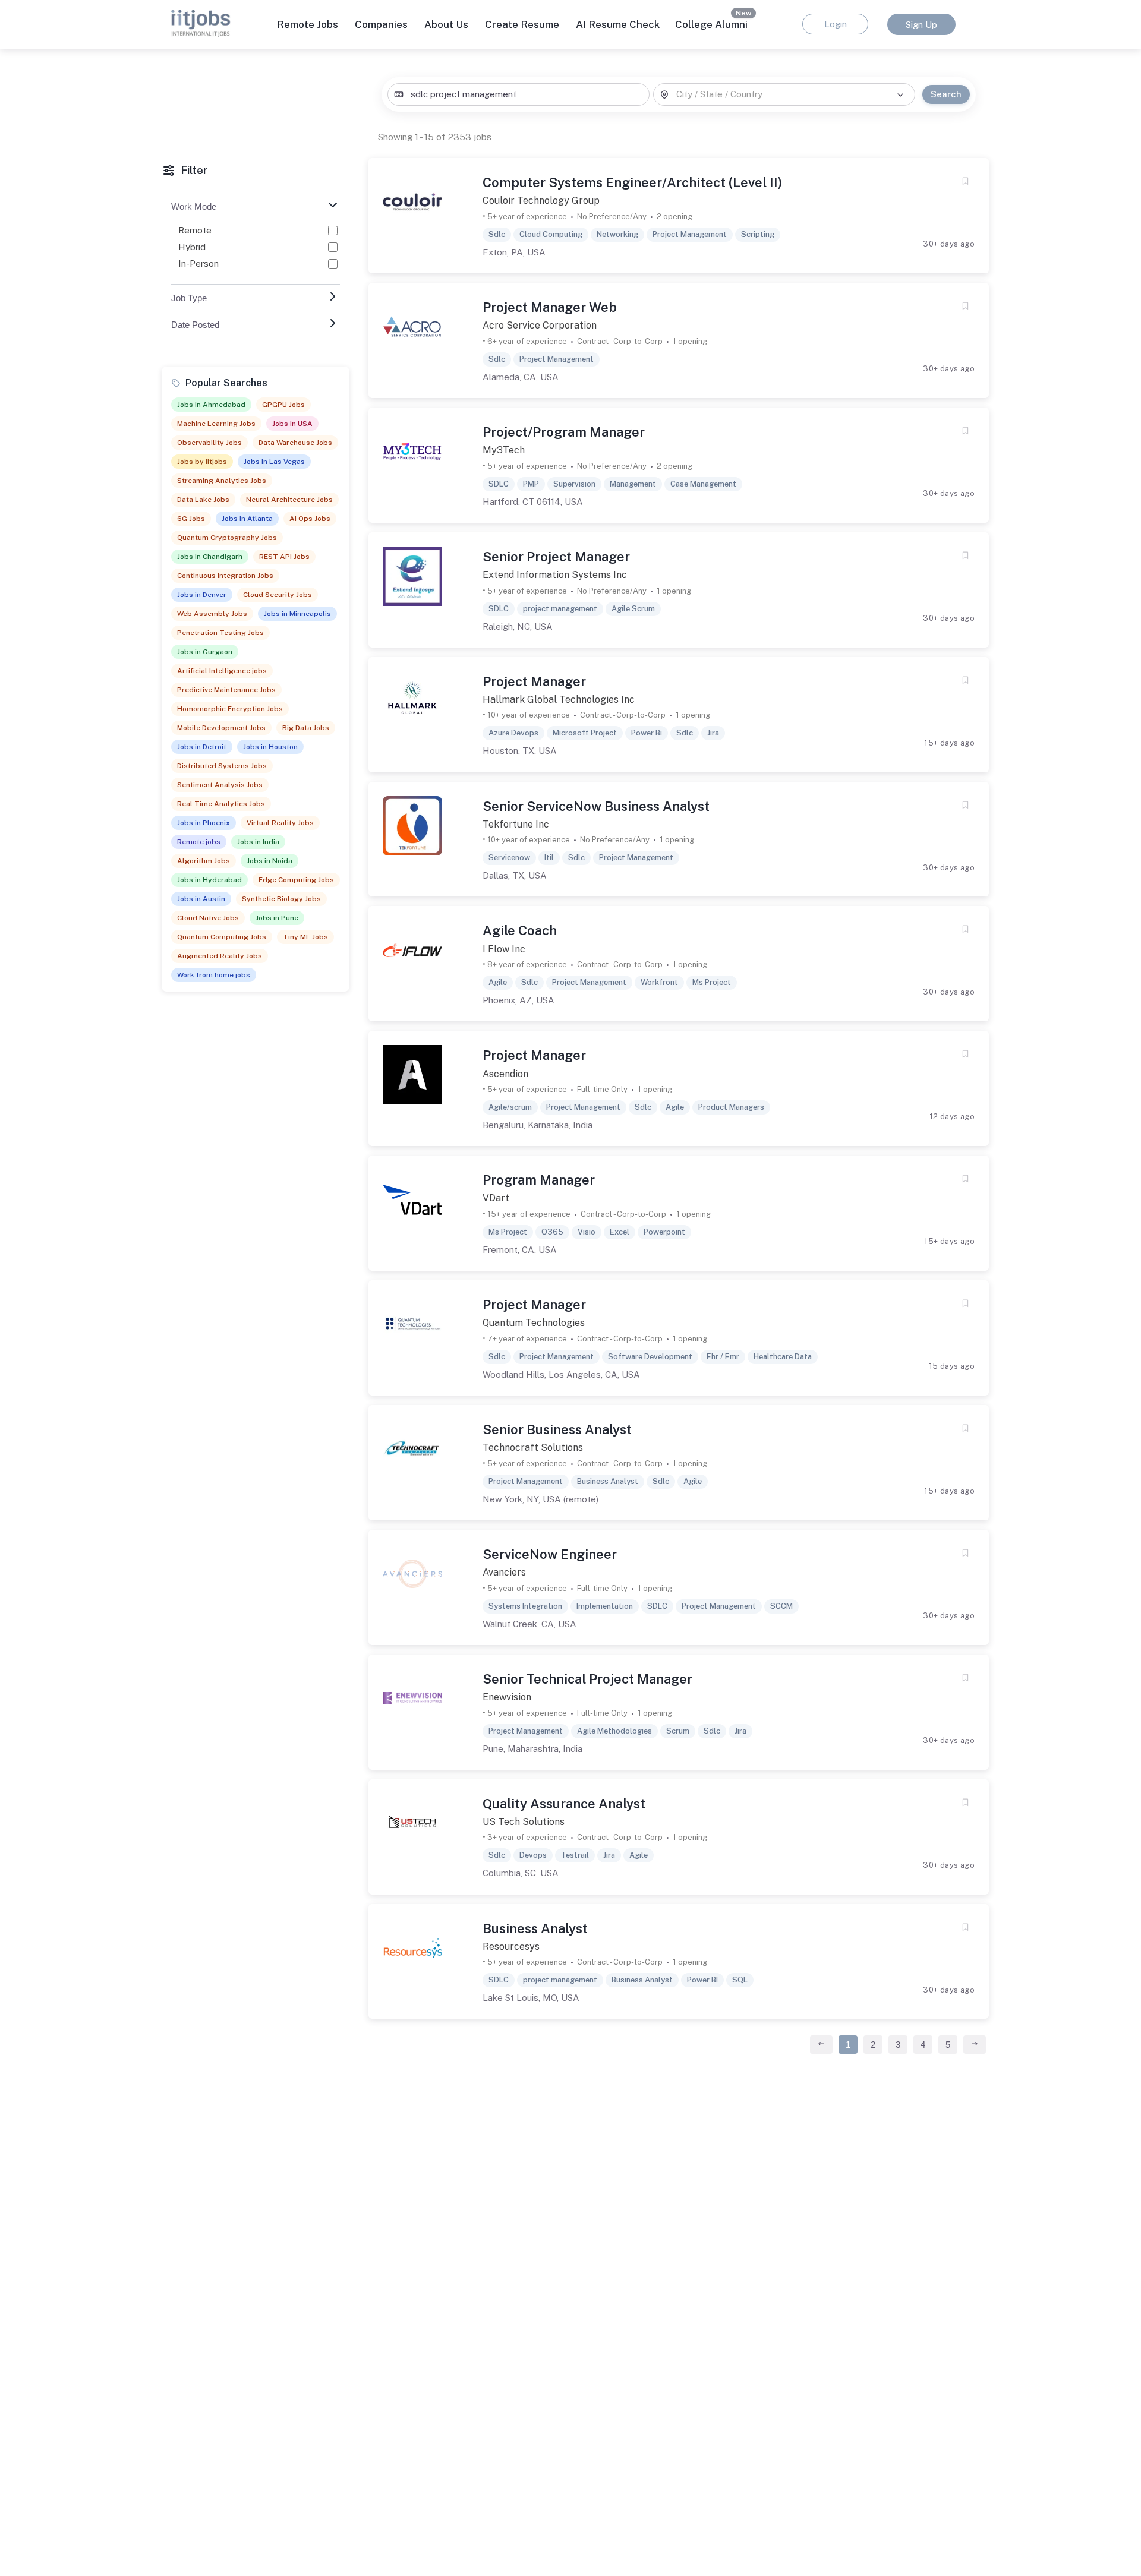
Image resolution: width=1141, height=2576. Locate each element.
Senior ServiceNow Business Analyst (596, 806)
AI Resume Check (618, 24)
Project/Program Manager (564, 432)
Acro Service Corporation (540, 325)
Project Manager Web (550, 307)
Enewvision (507, 1697)
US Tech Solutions (524, 1822)
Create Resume (522, 24)
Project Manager (534, 681)
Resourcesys (511, 1947)
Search (946, 94)
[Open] (900, 95)
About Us (446, 24)
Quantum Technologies (534, 1323)
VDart (496, 1198)
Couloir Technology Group (541, 201)
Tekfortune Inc (516, 824)
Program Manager (539, 1180)
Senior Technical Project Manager (587, 1679)
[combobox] (518, 95)
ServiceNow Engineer (550, 1554)
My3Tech (504, 450)
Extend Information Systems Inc (555, 575)
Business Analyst (535, 1928)
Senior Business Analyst (557, 1429)
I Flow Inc (504, 949)
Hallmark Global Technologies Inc (559, 700)
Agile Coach (520, 930)
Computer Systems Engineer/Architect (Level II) (632, 182)
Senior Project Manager (556, 557)
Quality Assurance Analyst (564, 1804)
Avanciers (504, 1572)
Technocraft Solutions (533, 1448)
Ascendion (505, 1074)
